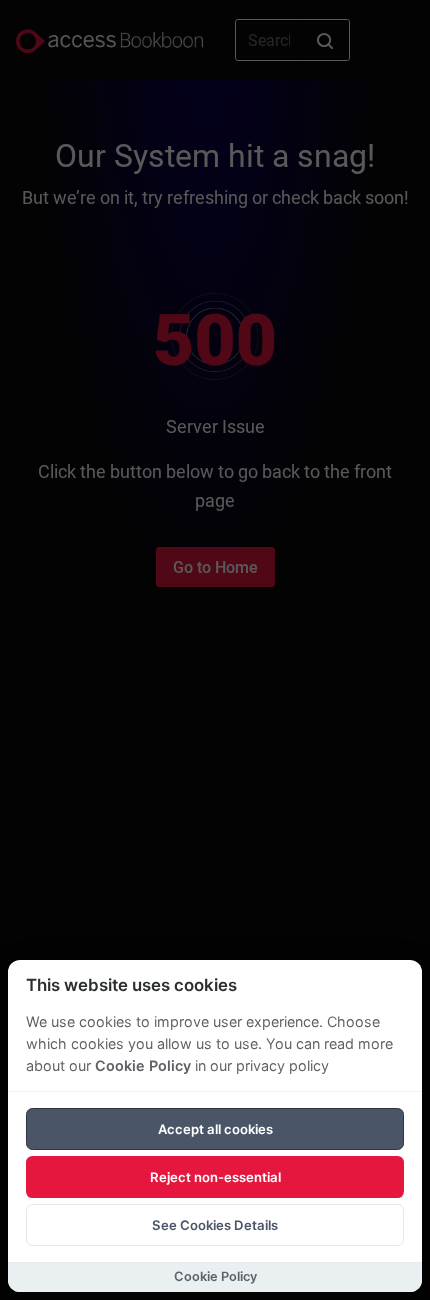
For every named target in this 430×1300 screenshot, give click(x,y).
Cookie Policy (143, 1065)
